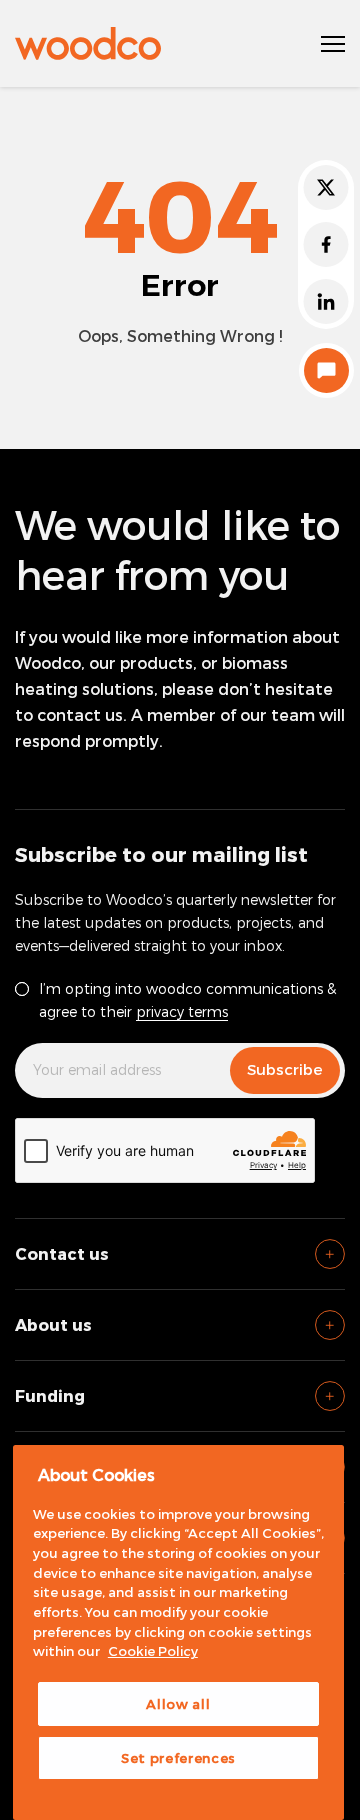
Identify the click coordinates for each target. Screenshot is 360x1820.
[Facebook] (326, 244)
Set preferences (178, 1758)
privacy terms (182, 1011)
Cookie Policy (153, 1651)
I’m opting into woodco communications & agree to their (187, 1000)
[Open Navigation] (333, 44)
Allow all (178, 1704)
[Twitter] (326, 187)
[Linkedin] (326, 301)
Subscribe (285, 1069)
